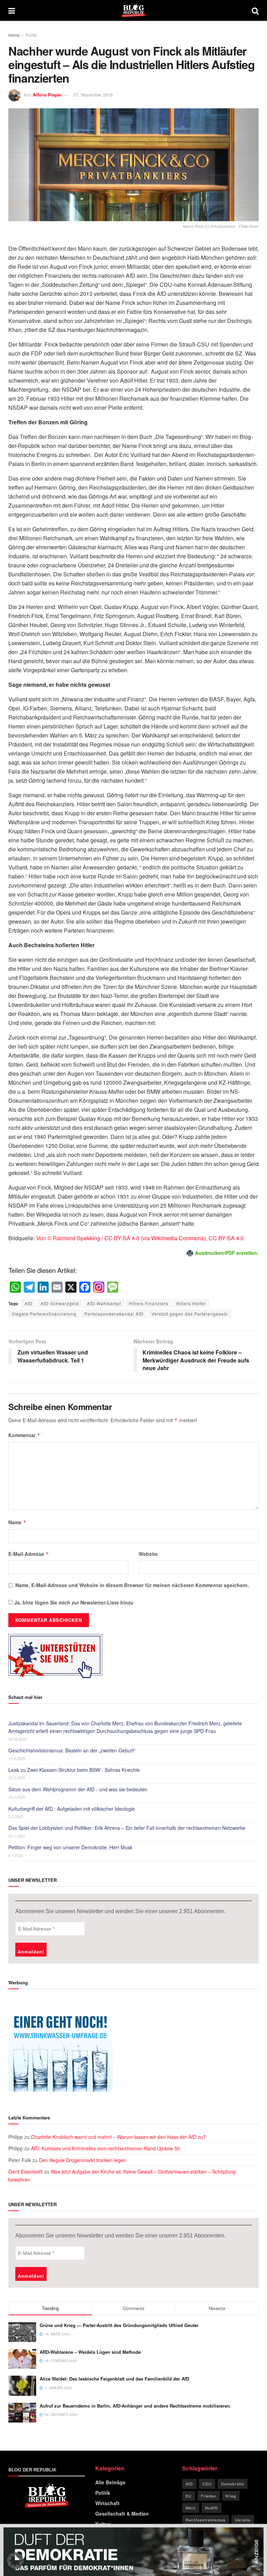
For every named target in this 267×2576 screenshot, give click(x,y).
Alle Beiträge (110, 2482)
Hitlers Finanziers (149, 1303)
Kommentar (24, 1435)
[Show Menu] (12, 10)
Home (14, 35)
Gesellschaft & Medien (122, 2514)
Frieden (209, 2496)
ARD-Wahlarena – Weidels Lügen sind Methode (90, 2352)
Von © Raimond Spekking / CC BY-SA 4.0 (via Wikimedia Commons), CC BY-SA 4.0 (140, 1238)
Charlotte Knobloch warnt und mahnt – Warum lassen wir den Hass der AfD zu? (118, 2137)
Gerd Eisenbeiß (26, 2171)
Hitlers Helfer (191, 1303)
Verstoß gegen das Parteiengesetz (190, 1314)
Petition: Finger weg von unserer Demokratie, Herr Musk (70, 1847)
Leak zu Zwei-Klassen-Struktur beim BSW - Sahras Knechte (74, 1770)
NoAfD (212, 2508)
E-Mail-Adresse (29, 1554)
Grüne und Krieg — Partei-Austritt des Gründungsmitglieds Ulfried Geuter (119, 2325)
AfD (29, 1303)
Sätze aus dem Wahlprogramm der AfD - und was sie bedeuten (78, 1789)
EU (189, 2496)
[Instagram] (99, 1287)
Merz (191, 2508)
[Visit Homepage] (133, 10)
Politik (31, 35)
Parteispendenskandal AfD (114, 1314)
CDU (207, 2484)
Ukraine (243, 2520)
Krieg (231, 2496)
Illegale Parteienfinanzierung (44, 1314)
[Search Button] (255, 10)
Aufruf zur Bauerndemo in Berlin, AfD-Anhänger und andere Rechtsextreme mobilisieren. (135, 2406)
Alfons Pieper (47, 95)
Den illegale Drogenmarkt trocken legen (83, 2160)
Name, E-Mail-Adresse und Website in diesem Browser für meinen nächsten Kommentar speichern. (132, 1585)
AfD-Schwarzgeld (60, 1303)
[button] (15, 2561)
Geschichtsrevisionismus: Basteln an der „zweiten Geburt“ (72, 1750)
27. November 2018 (93, 95)
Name (17, 1522)
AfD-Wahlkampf (104, 1303)
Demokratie (233, 2484)
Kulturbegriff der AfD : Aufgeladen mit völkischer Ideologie (72, 1809)
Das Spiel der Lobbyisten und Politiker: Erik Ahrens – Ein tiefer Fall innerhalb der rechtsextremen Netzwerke (127, 1828)
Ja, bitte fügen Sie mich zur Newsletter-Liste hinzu (73, 1602)
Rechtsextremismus (206, 2520)
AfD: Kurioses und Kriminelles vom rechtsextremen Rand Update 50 (106, 2148)
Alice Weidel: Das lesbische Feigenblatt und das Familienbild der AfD (114, 2379)
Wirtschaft (107, 2503)
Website (148, 1554)
